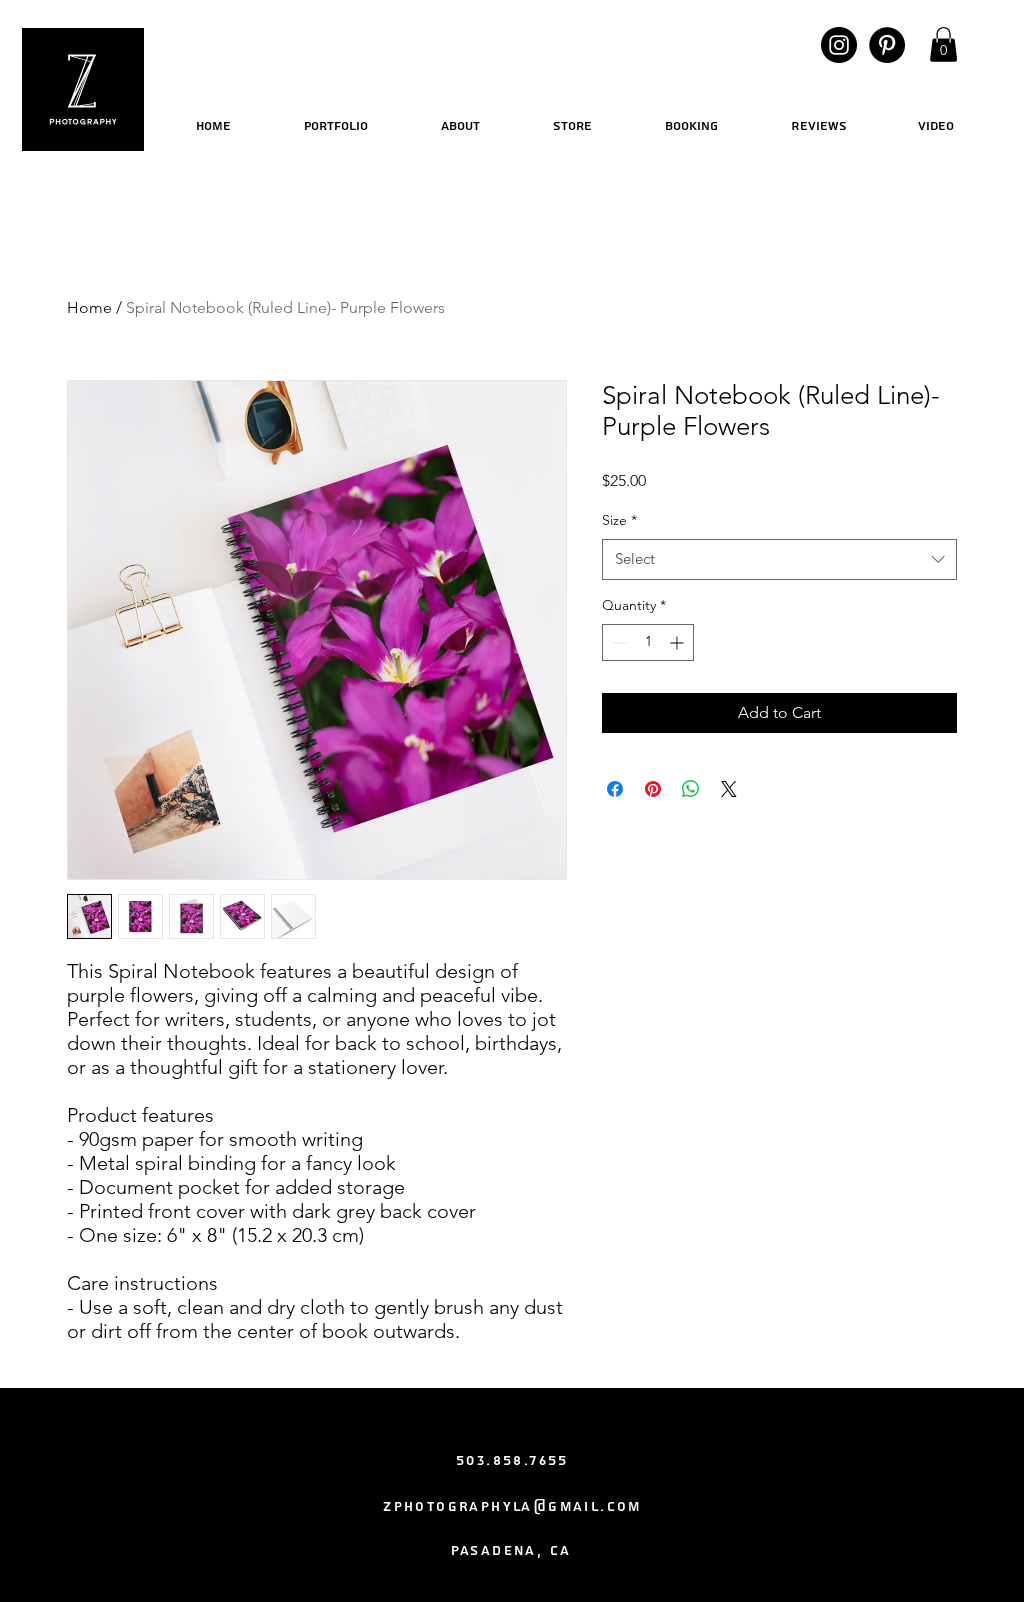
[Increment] (678, 642)
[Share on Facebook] (615, 789)
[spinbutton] (648, 642)
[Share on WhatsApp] (691, 789)
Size (619, 520)
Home (89, 307)
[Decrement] (617, 642)
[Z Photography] (839, 45)
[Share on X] (729, 789)
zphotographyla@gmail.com (512, 1507)
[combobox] (779, 559)
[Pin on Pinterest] (653, 789)
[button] (943, 44)
